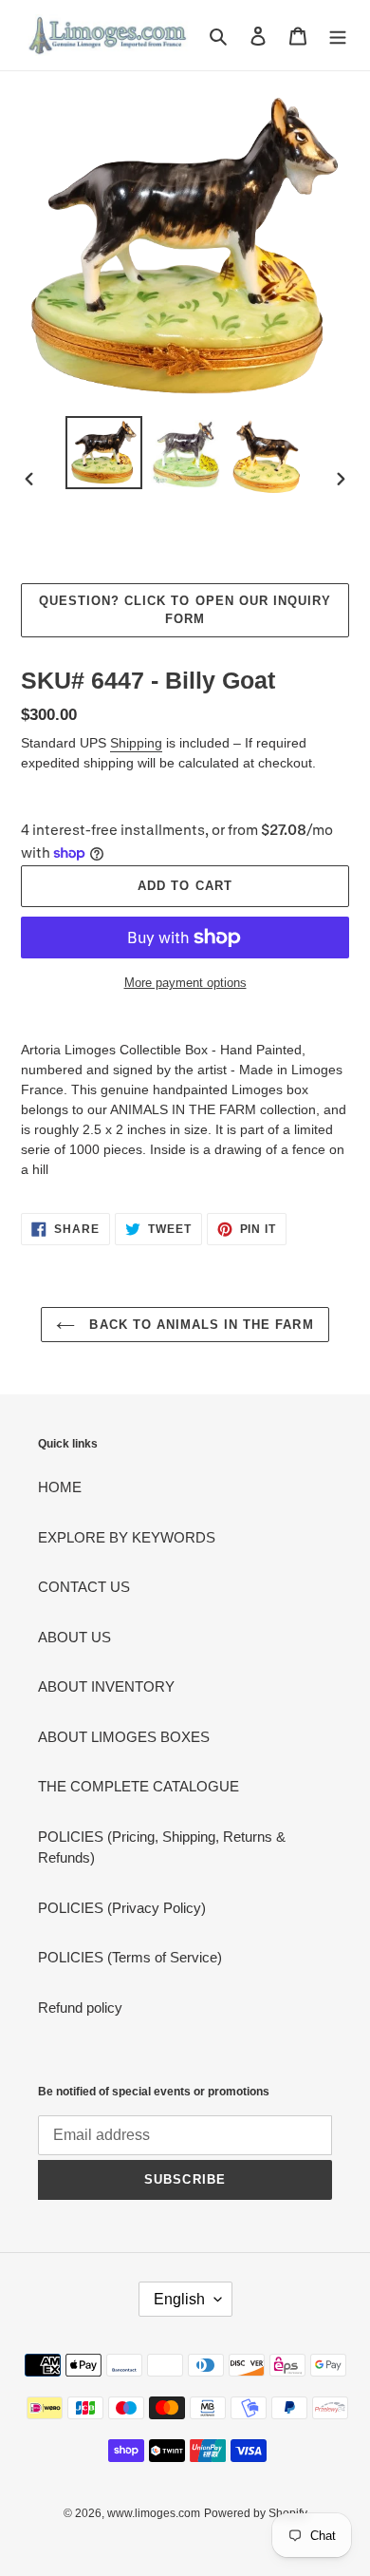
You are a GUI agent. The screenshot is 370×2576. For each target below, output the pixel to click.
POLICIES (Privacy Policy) (122, 1908)
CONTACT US (84, 1587)
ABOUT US (74, 1637)
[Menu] (338, 36)
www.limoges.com (154, 2513)
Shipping (136, 743)
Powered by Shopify (256, 2513)
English (179, 2299)
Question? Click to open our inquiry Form (185, 610)
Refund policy (80, 2008)
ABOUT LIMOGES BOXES (124, 1737)
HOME (60, 1487)
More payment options (185, 983)
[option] (104, 453)
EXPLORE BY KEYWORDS (127, 1537)
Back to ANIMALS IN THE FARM (199, 1325)
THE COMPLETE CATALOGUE (139, 1786)
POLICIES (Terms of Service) (130, 1957)
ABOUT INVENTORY (106, 1686)
